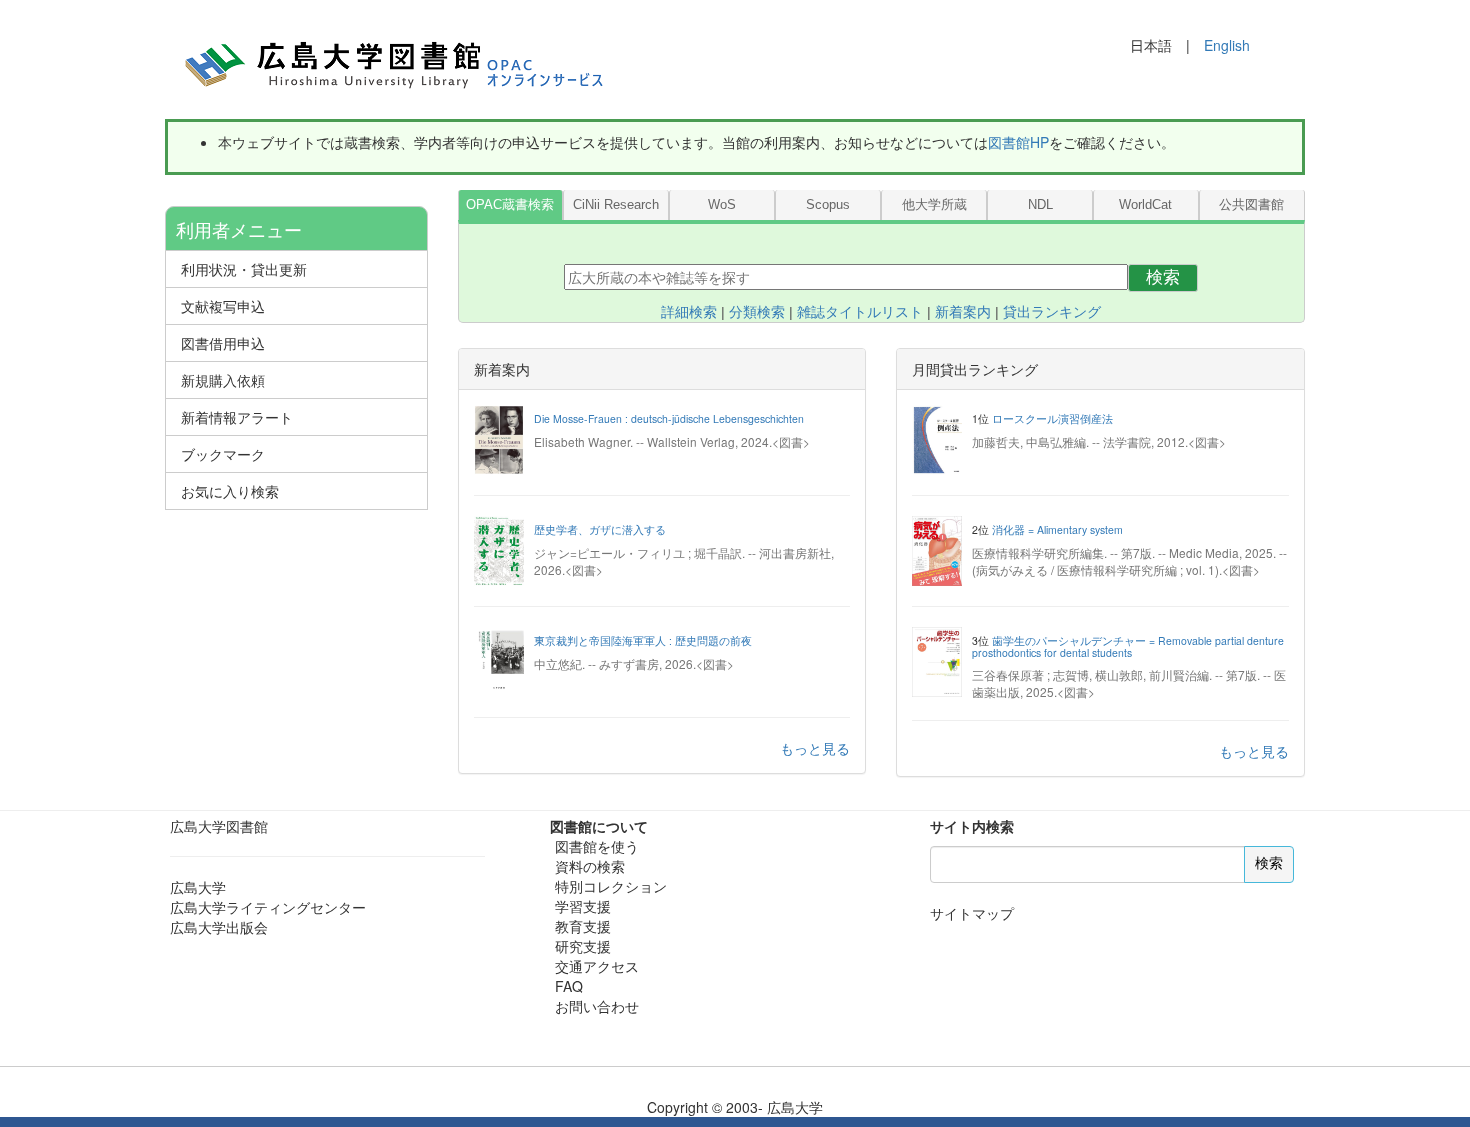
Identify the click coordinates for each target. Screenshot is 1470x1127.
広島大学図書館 (219, 826)
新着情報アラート (237, 417)
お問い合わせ (597, 1006)
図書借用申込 (223, 343)
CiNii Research (616, 205)
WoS (722, 205)
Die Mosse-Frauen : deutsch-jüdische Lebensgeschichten (669, 418)
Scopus (828, 205)
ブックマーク (223, 454)
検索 (1163, 277)
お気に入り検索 (230, 491)
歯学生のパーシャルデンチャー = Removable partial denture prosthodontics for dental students (1128, 646)
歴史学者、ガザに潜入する (600, 529)
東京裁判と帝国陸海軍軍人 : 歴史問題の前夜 (643, 640)
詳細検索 (689, 312)
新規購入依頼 (223, 380)
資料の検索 (590, 866)
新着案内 (963, 312)
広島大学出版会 (219, 927)
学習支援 (583, 906)
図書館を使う (597, 846)
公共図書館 (1251, 205)
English (1227, 45)
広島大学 (198, 887)
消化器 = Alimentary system (1057, 529)
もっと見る (815, 748)
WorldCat (1145, 205)
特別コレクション (611, 886)
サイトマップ (972, 913)
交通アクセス (597, 966)
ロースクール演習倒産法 (1052, 418)
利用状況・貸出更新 (244, 269)
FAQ (569, 986)
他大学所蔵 (934, 205)
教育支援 (583, 926)
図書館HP (1018, 142)
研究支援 (583, 946)
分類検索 (757, 312)
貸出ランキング (1052, 312)
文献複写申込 (223, 306)
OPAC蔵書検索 (510, 205)
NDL (1040, 205)
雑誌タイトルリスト (860, 312)
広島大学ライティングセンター (268, 907)
